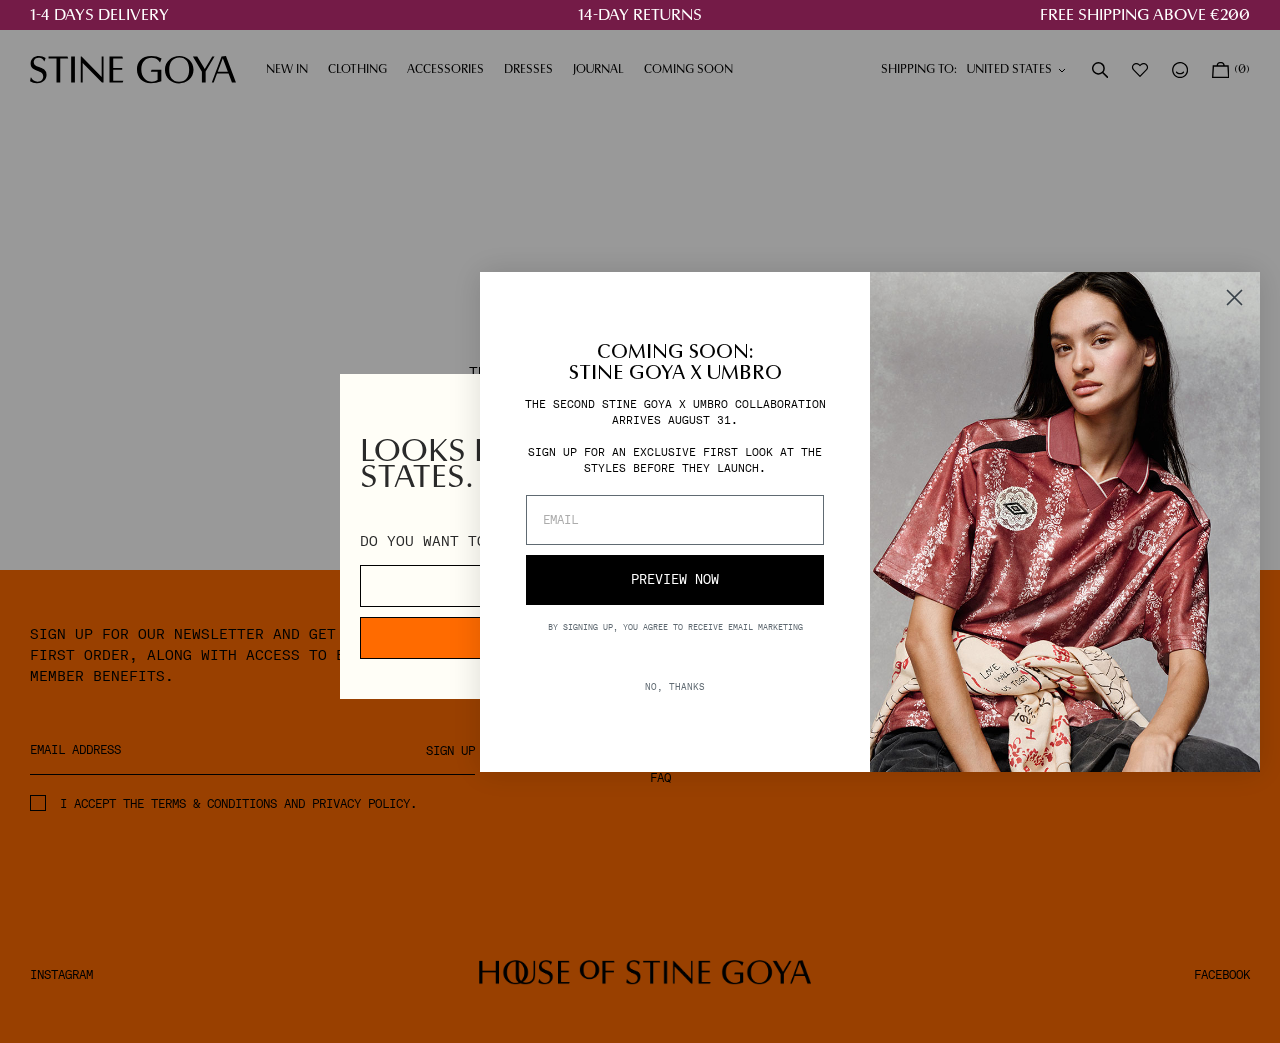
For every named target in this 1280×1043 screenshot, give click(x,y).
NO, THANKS (675, 685)
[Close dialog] (1234, 297)
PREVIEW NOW (675, 579)
